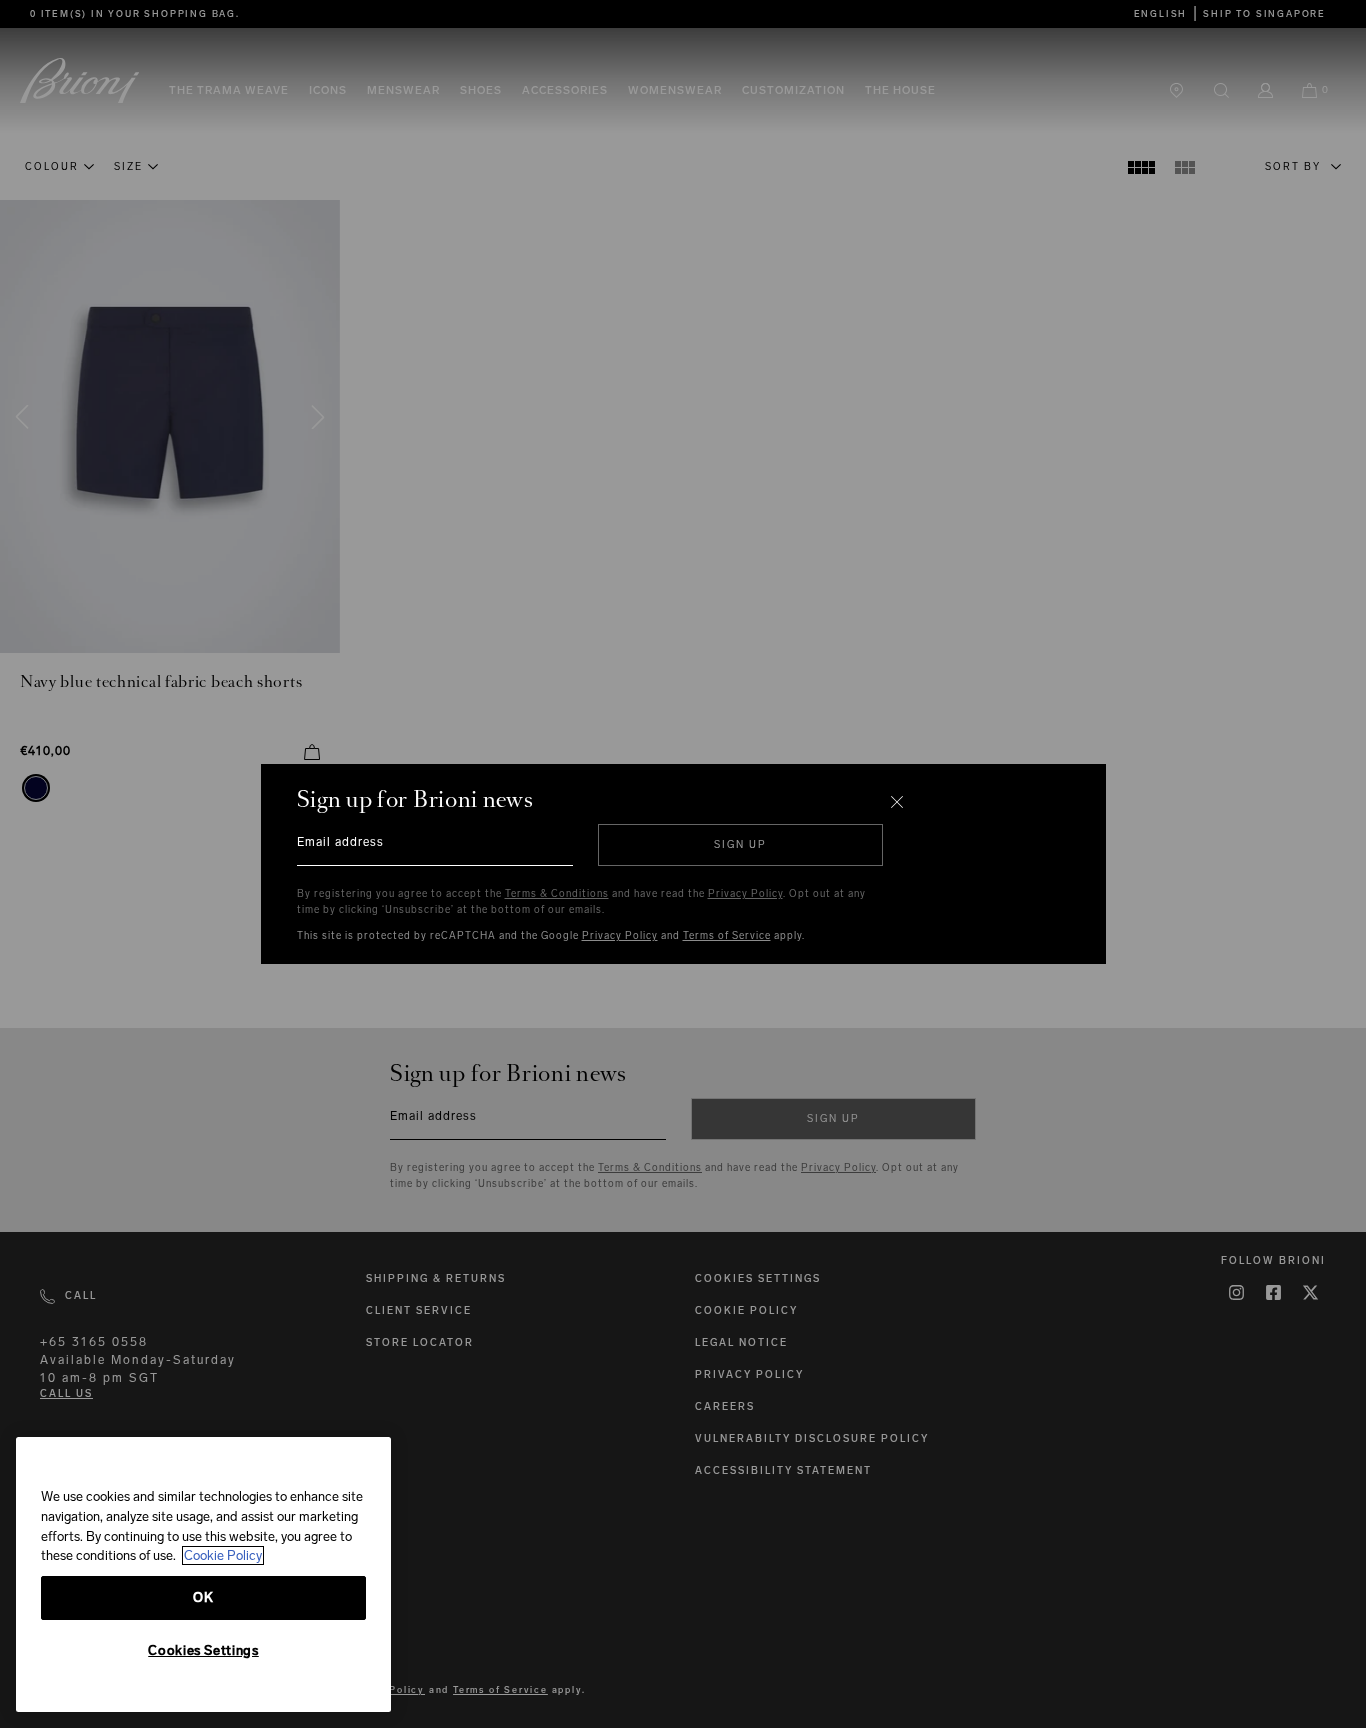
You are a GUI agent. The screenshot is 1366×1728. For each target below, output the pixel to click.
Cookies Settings (203, 1650)
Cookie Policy (223, 1555)
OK (203, 1597)
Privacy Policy (745, 894)
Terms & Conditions (557, 894)
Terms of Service (727, 936)
